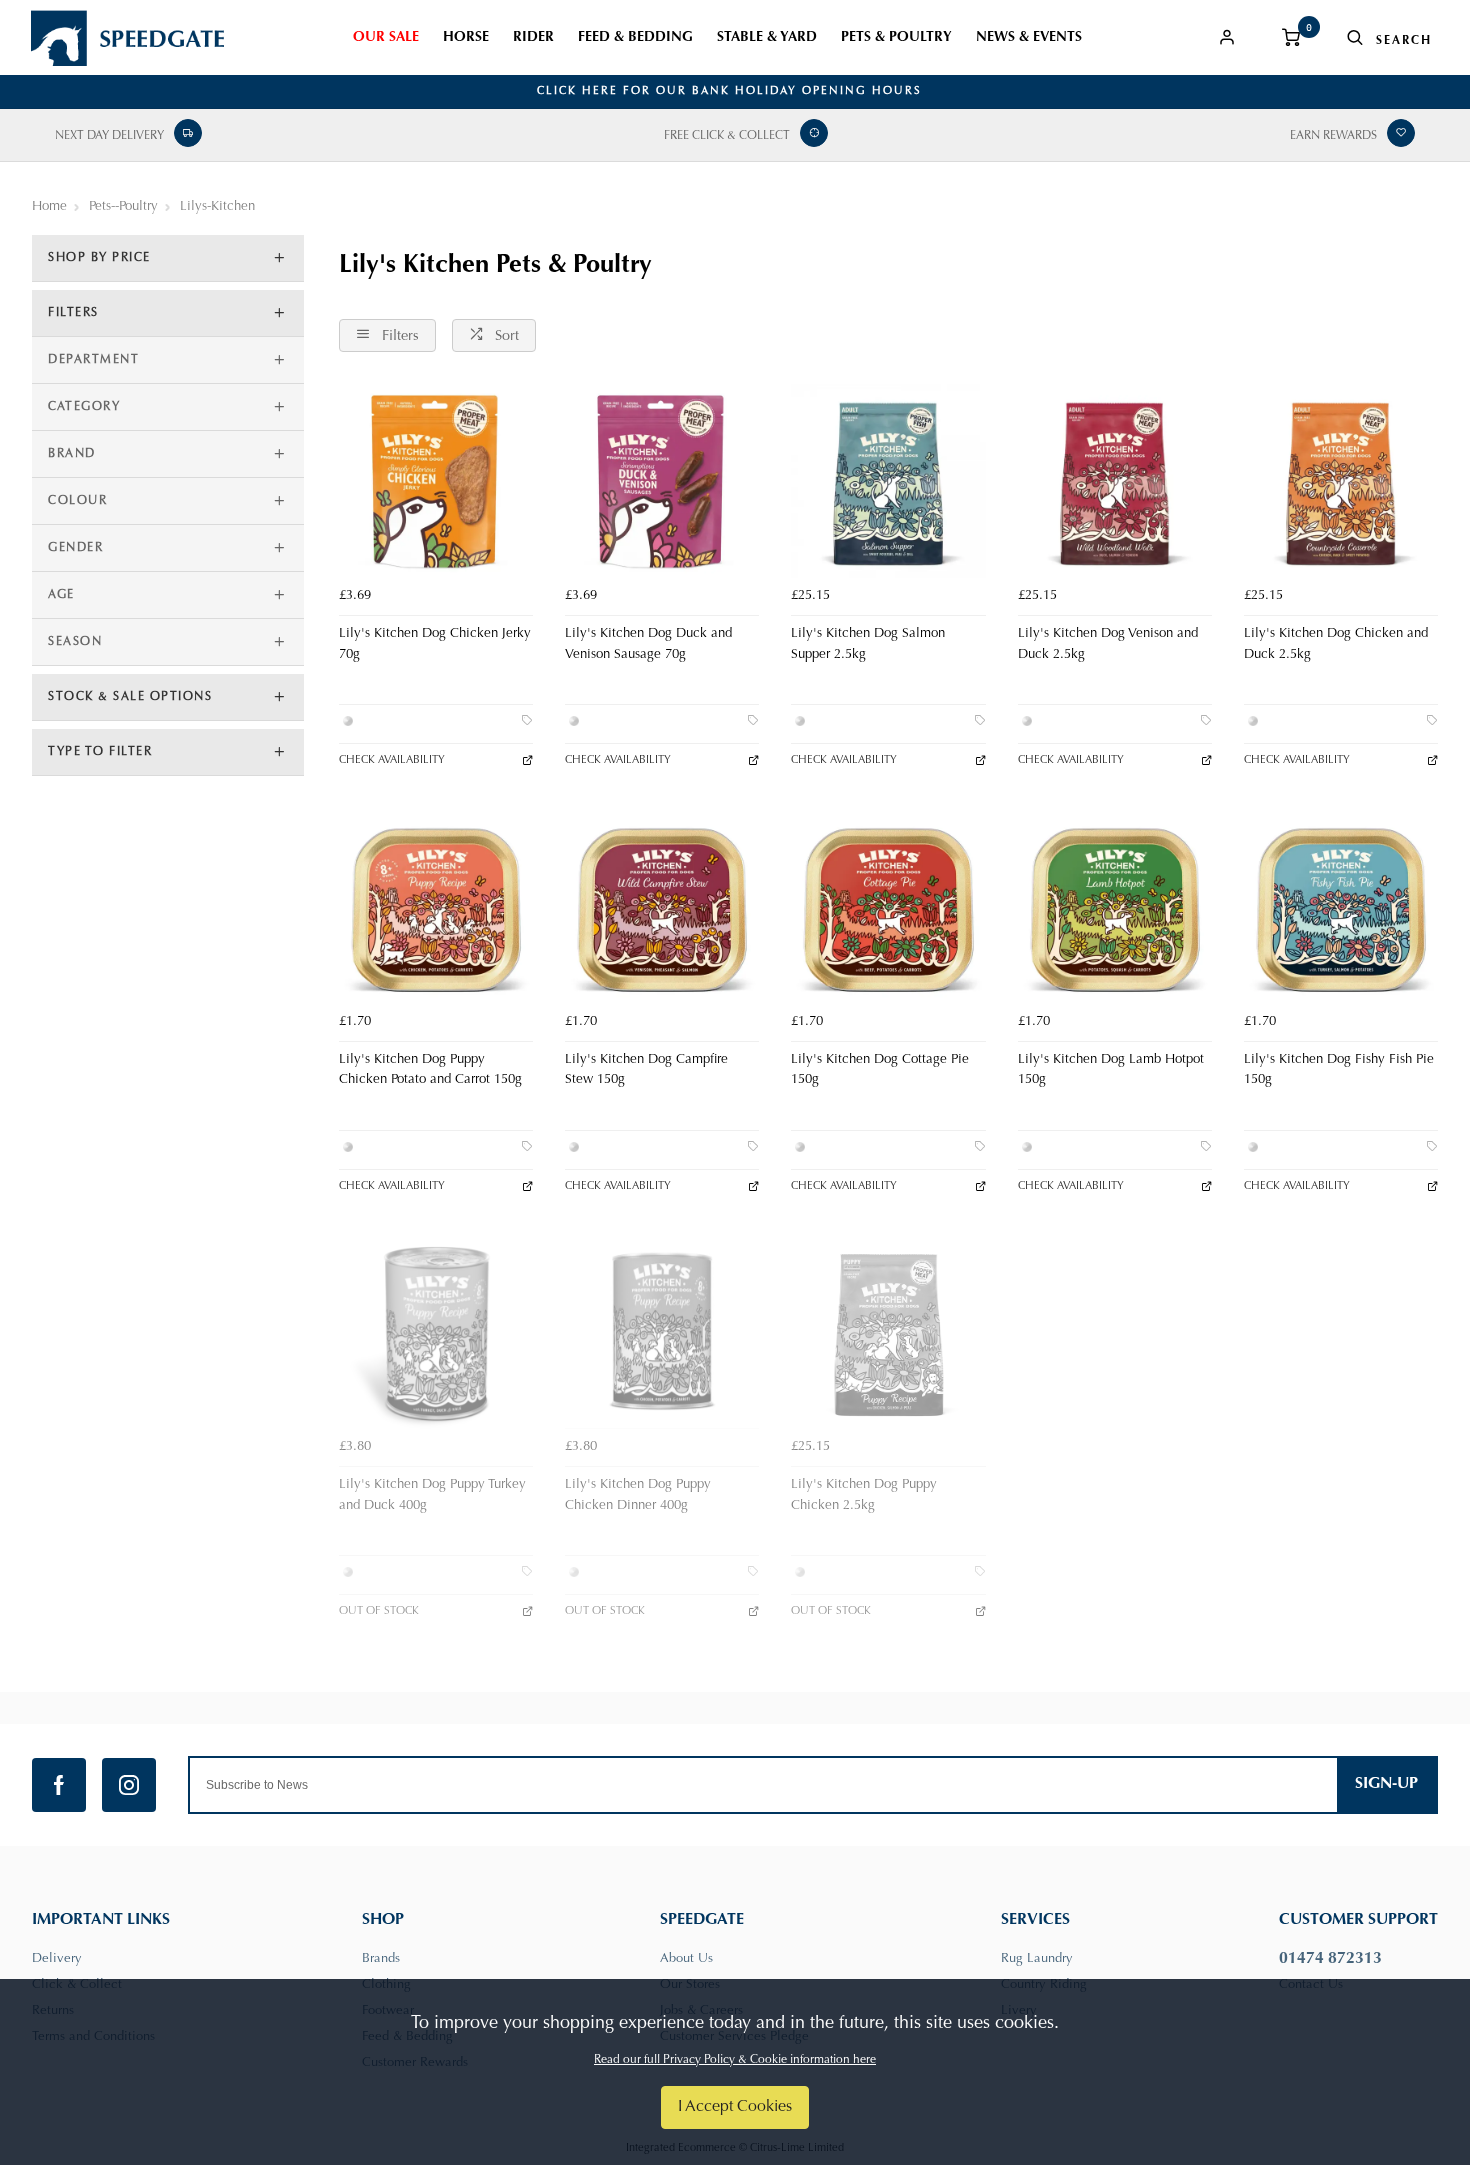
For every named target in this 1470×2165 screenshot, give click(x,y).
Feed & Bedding (635, 38)
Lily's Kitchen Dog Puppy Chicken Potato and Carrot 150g (430, 1070)
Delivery (57, 1958)
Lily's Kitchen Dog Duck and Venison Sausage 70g (648, 644)
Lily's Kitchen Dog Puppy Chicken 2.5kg (864, 1495)
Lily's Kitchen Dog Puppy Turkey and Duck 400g (432, 1495)
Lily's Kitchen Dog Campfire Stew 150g (646, 1070)
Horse (466, 38)
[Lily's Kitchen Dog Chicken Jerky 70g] (436, 481)
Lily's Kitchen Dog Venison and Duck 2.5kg (1108, 644)
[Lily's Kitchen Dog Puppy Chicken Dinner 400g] (662, 1332)
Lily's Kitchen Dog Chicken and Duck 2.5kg (1336, 644)
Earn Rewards (1333, 136)
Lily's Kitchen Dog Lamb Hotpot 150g (1111, 1070)
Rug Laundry (1037, 1958)
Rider (533, 38)
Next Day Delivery (109, 136)
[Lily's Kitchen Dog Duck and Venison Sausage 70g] (662, 481)
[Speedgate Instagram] (129, 1785)
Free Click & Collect (727, 136)
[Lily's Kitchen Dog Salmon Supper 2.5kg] (888, 481)
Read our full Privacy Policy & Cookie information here (735, 2060)
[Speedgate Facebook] (59, 1785)
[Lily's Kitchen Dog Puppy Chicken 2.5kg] (888, 1332)
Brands (381, 1958)
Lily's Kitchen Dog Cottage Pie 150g (880, 1070)
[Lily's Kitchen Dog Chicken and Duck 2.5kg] (1341, 481)
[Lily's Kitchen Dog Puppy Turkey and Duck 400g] (436, 1332)
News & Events (1029, 38)
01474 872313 (1330, 1959)
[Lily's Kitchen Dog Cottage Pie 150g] (888, 906)
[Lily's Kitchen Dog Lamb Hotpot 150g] (1115, 906)
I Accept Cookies (735, 2107)
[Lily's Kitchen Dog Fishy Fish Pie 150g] (1341, 906)
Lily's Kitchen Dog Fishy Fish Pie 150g (1339, 1070)
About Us (686, 1958)
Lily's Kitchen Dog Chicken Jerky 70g (435, 644)
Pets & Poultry (896, 38)
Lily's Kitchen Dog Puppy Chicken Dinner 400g (638, 1495)
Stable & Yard (767, 38)
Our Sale (386, 38)
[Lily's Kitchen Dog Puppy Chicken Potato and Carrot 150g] (436, 906)
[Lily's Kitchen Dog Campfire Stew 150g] (662, 906)
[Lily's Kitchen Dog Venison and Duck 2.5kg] (1115, 481)
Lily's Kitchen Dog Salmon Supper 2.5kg (868, 644)
